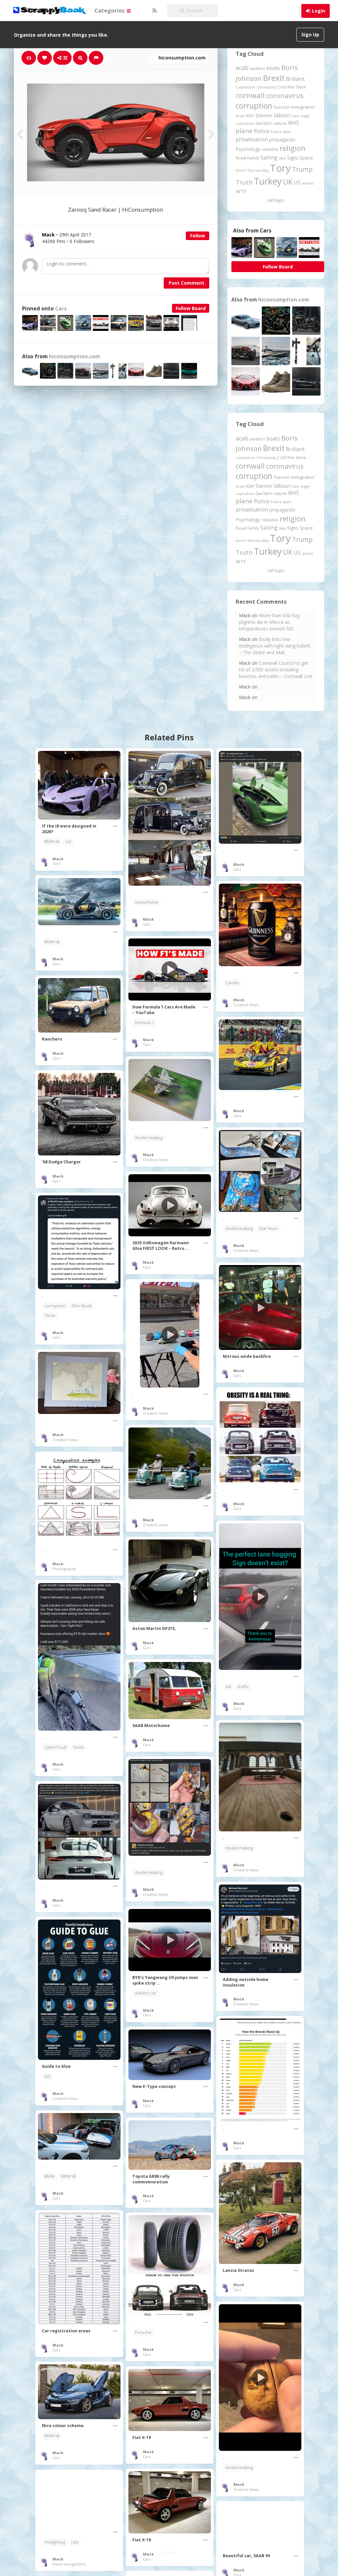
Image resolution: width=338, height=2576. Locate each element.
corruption (254, 106)
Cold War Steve (292, 87)
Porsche (143, 2332)
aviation (257, 69)
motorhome (147, 902)
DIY (48, 2077)
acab (242, 68)
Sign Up (310, 35)
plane (244, 131)
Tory (280, 168)
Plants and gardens (69, 2564)
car (68, 842)
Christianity (266, 87)
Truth (244, 182)
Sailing (269, 158)
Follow (198, 236)
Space (306, 158)
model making (149, 1138)
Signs (293, 158)
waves (308, 183)
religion (293, 148)
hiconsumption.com (181, 58)
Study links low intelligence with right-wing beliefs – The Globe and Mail (275, 646)
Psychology (248, 149)
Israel (240, 116)
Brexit (274, 78)
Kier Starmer (259, 115)
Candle (232, 983)
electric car (146, 1993)
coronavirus (285, 95)
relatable (270, 149)
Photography (64, 1569)
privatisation (252, 139)
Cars (61, 309)
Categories (110, 10)
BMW (50, 2176)
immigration (303, 107)
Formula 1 (145, 1023)
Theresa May (258, 170)
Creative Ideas (246, 1005)
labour (282, 115)
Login (319, 11)
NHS (294, 123)
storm (241, 170)
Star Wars (269, 1229)
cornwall (250, 95)
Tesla (50, 1315)
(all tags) (276, 200)
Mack (58, 859)
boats (273, 68)
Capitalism (245, 87)
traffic (243, 1687)
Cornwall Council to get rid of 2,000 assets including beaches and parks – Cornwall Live (276, 670)
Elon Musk (82, 1306)
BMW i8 (52, 842)
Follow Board (191, 308)
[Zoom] (80, 58)
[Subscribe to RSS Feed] (154, 11)
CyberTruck (56, 1747)
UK (288, 182)
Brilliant (295, 79)
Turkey (268, 181)
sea (282, 158)
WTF (241, 191)
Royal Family (247, 158)
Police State (281, 132)
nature (280, 123)
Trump (302, 169)
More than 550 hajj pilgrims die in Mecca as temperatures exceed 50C (269, 622)
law (259, 123)
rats (75, 2542)
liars (268, 123)
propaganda (282, 140)
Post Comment (186, 283)
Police (262, 131)
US (297, 183)
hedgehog (55, 2542)
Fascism (282, 107)
